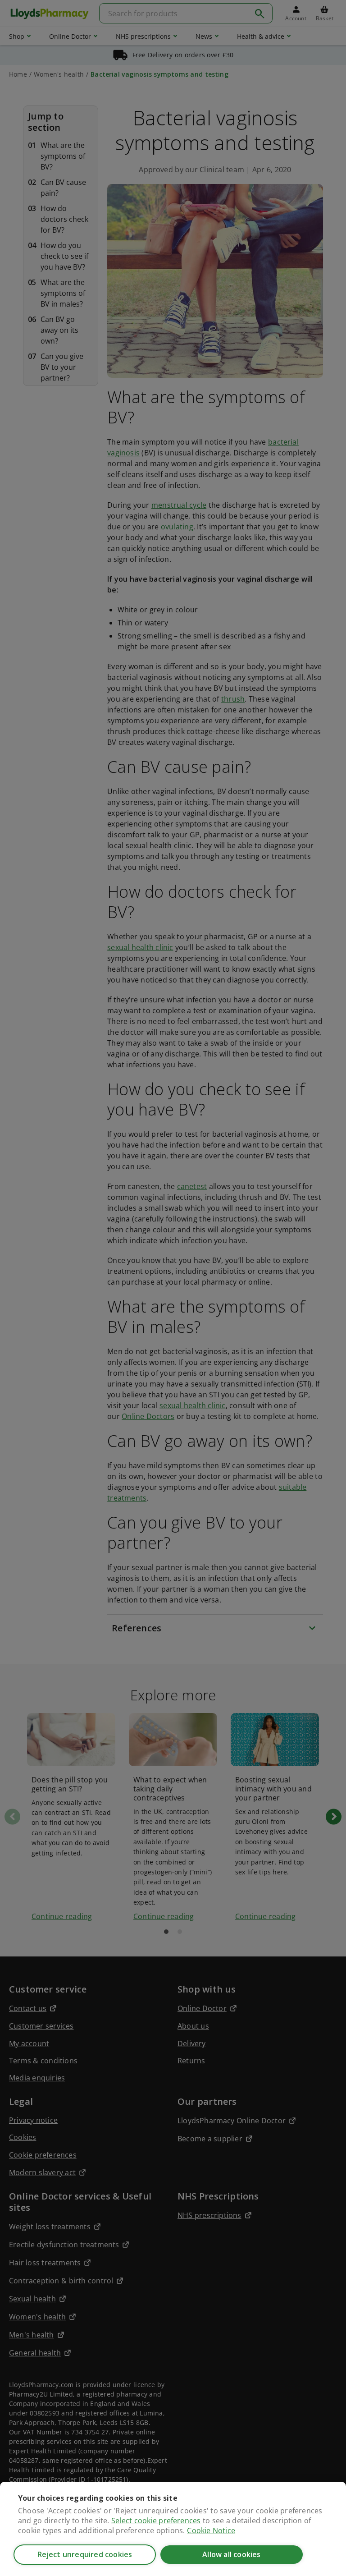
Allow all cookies (231, 2554)
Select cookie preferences (156, 2521)
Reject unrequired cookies (85, 2554)
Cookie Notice (211, 2530)
